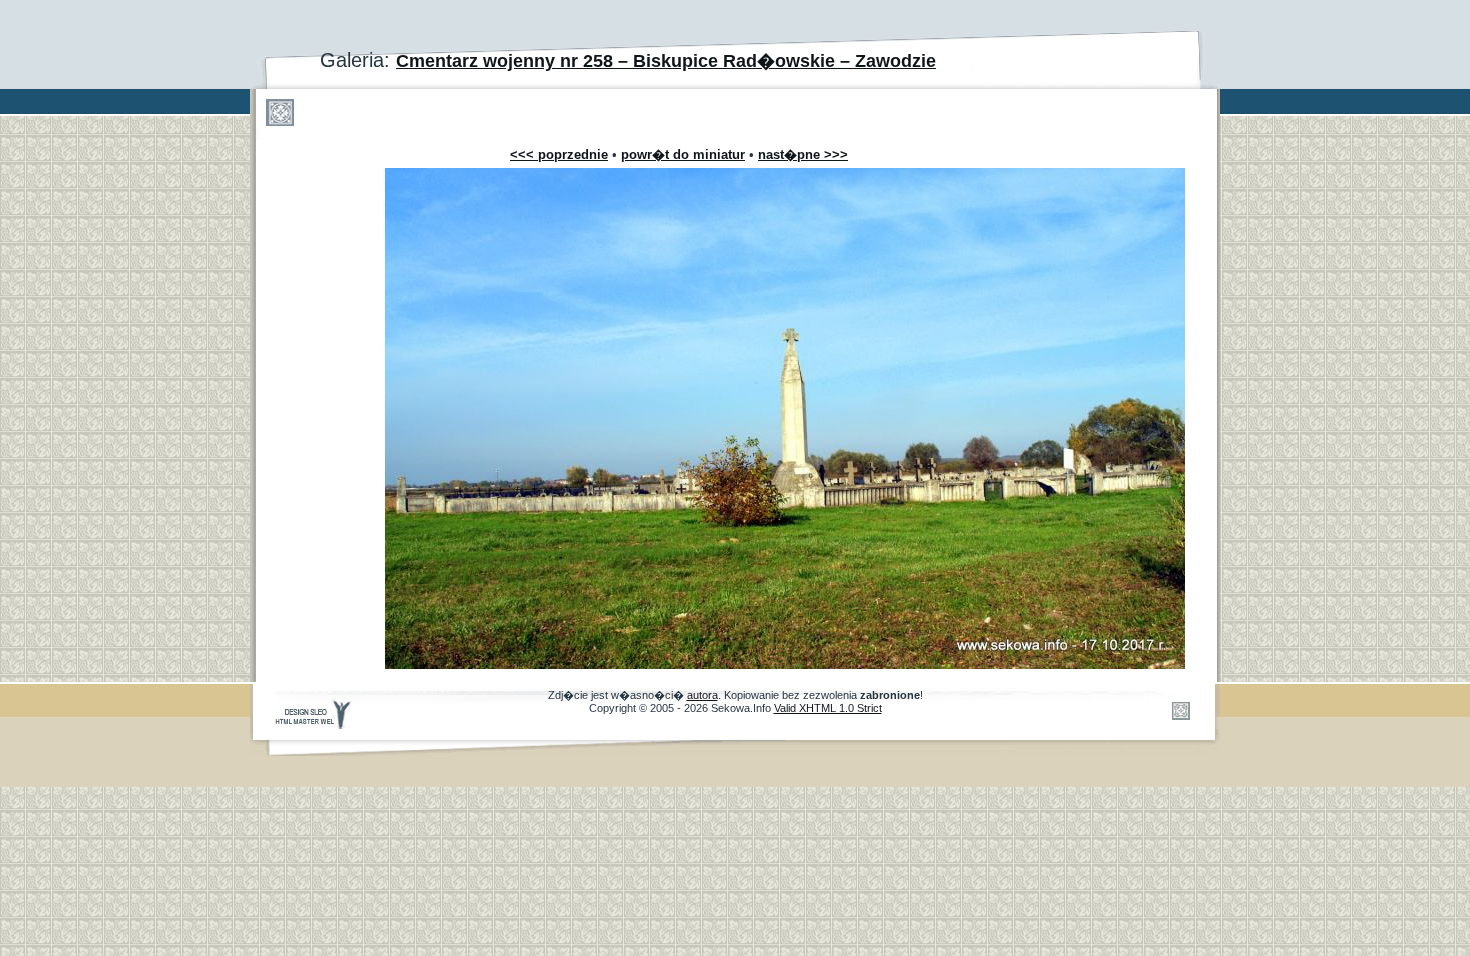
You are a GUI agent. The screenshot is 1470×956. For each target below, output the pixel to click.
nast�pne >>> (803, 154)
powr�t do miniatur (683, 154)
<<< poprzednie (559, 154)
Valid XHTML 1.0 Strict (828, 708)
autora (702, 695)
